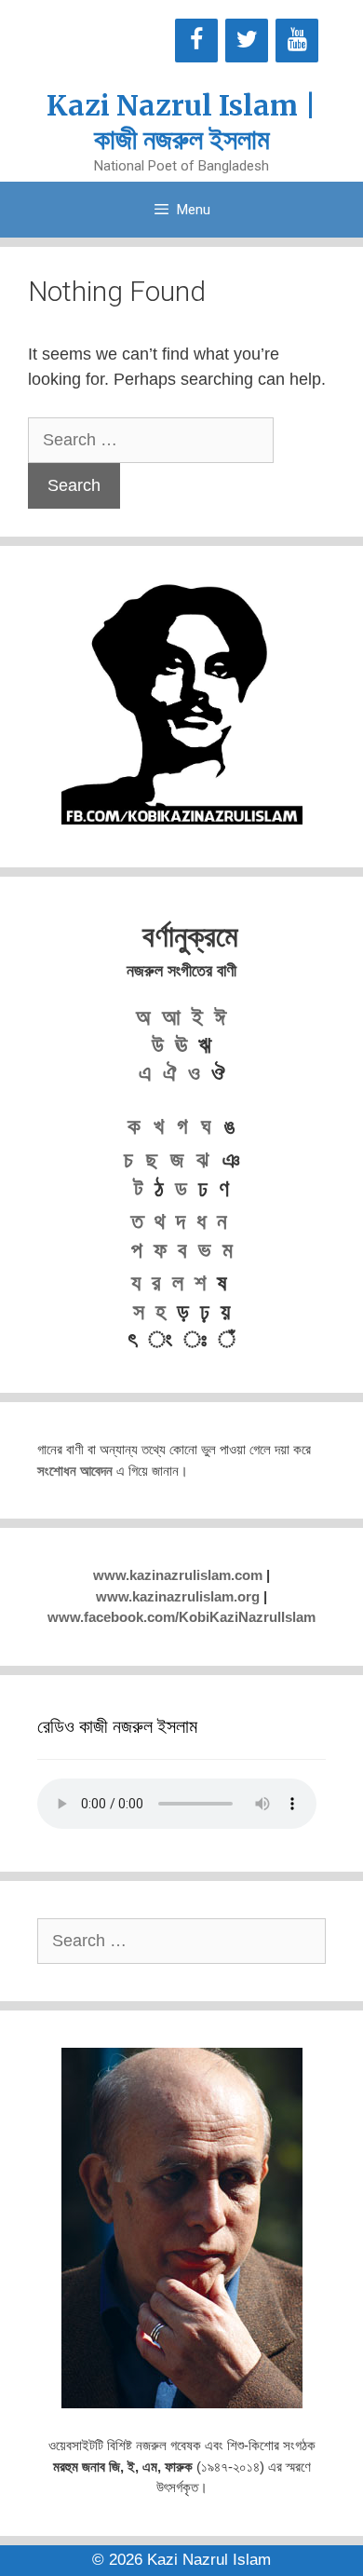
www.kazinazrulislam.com (178, 1575)
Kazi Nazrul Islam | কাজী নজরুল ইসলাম (181, 122)
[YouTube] (297, 41)
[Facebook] (196, 41)
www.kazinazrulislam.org (178, 1596)
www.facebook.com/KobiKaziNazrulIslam (181, 1617)
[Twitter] (247, 41)
